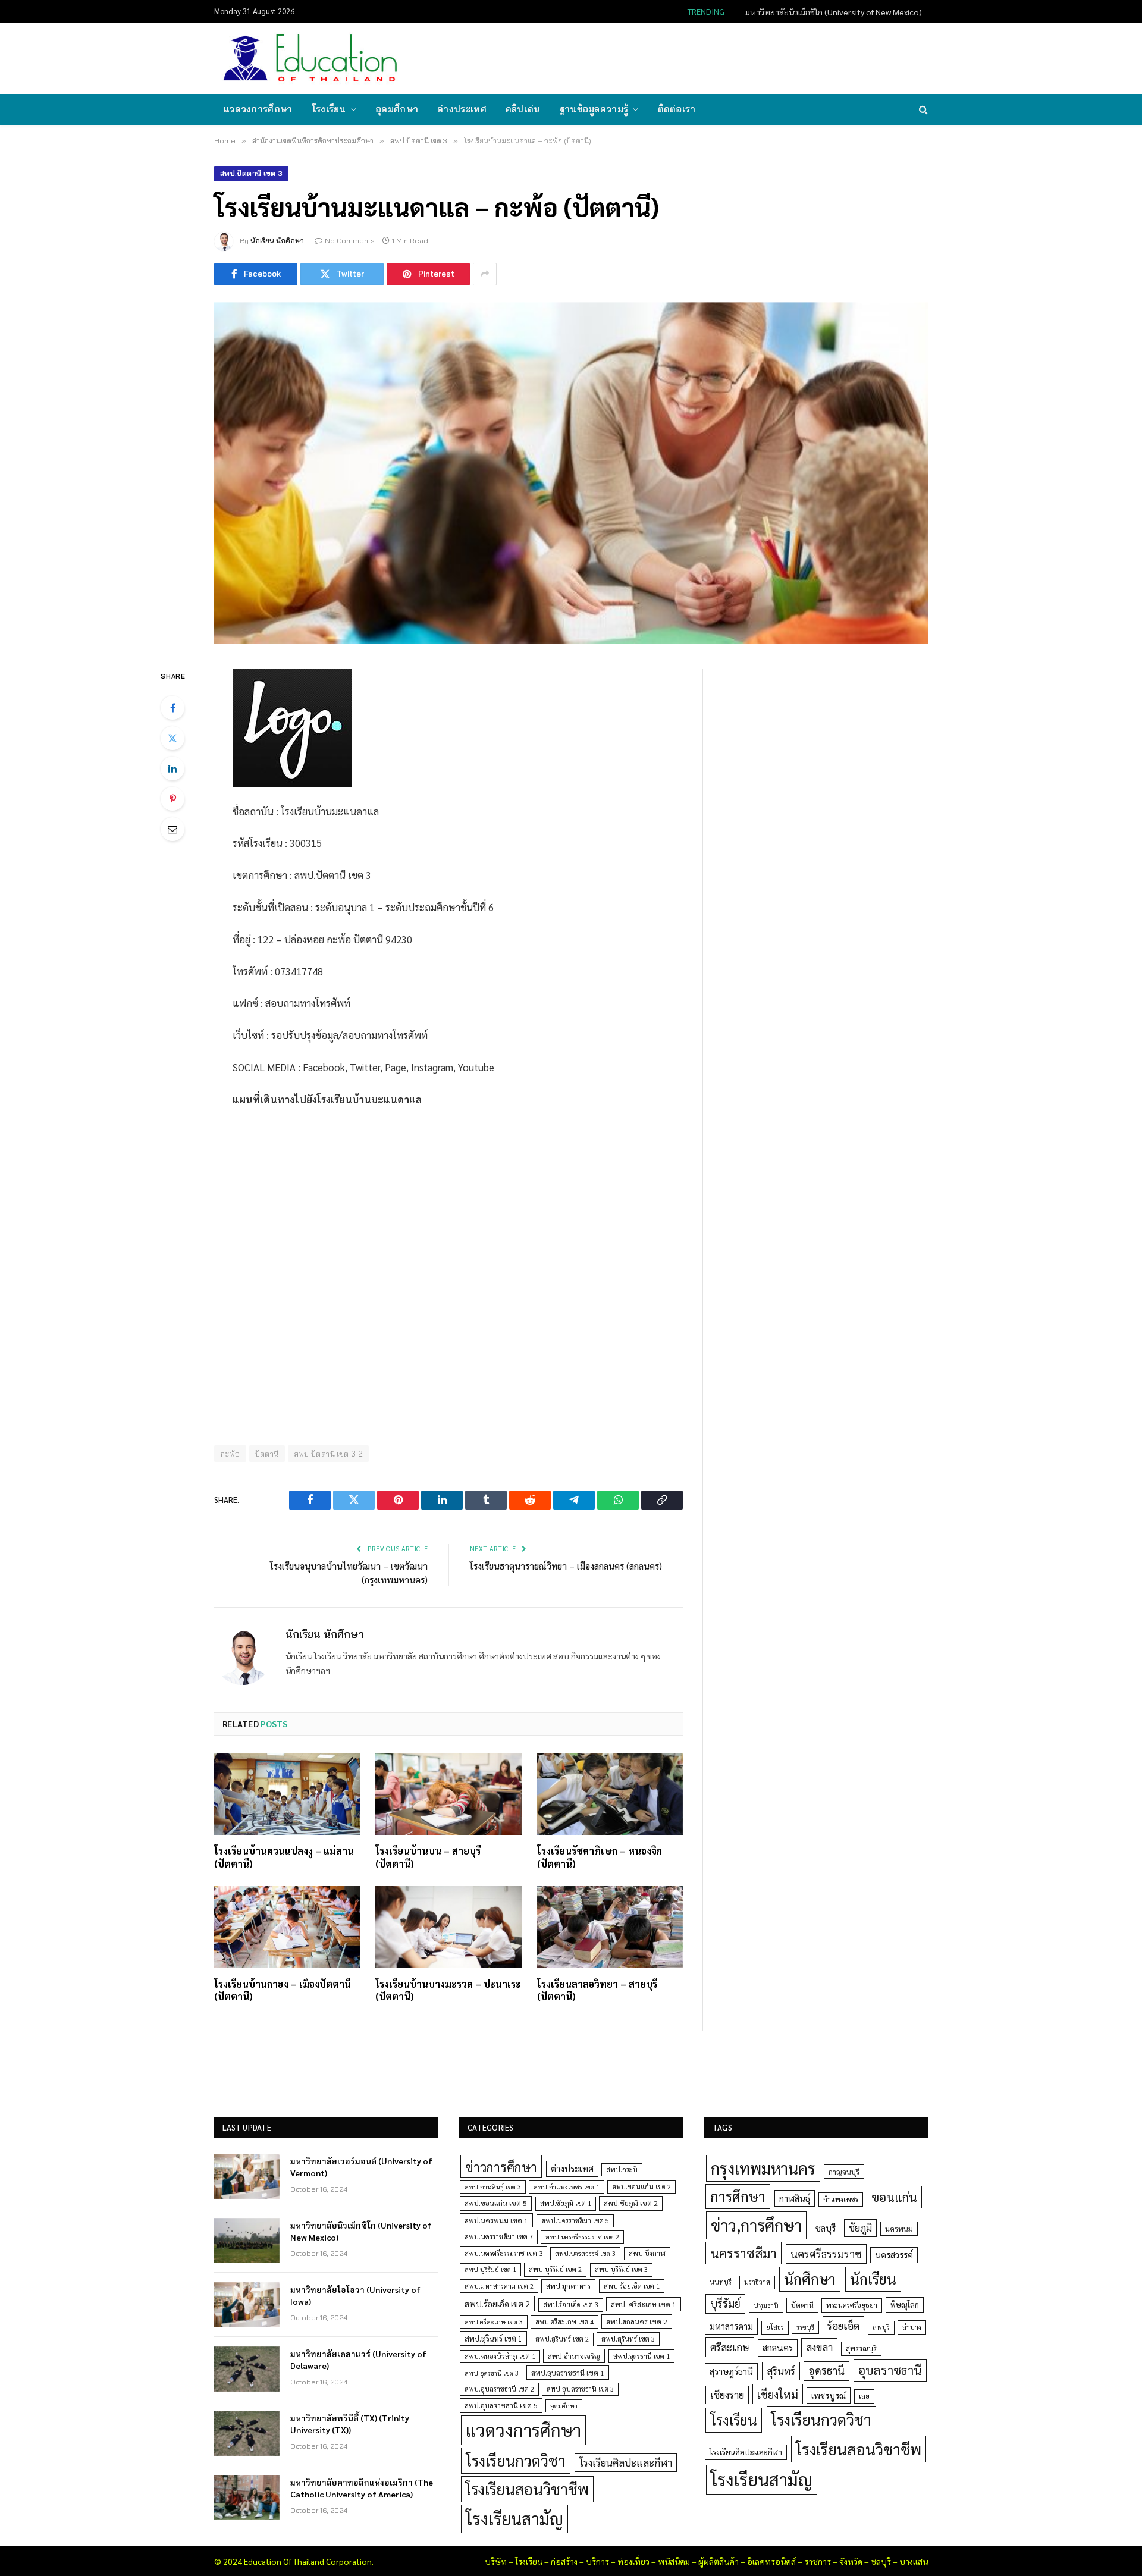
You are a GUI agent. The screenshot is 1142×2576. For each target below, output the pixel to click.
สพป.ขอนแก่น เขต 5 (496, 2203)
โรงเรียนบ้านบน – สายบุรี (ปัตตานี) (428, 1857)
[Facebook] (172, 708)
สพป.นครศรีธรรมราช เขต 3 (503, 2253)
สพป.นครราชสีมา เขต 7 (499, 2237)
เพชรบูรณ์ (829, 2395)
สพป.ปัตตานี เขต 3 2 (329, 1454)
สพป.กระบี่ (622, 2169)
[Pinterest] (172, 799)
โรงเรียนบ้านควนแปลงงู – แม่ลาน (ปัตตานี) (284, 1857)
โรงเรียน (329, 109)
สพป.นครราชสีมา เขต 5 (575, 2221)
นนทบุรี (721, 2282)
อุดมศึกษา (397, 109)
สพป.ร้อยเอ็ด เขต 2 (497, 2304)
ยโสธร (775, 2327)
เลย (864, 2396)
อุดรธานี (826, 2371)
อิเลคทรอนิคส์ (771, 2561)
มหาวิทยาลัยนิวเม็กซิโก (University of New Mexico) (834, 12)
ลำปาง (912, 2327)
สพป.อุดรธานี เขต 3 (492, 2373)
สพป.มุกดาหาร (568, 2286)
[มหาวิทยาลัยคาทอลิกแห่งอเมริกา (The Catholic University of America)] (247, 2497)
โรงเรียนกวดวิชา (516, 2460)
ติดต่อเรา (677, 109)
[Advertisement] (710, 57)
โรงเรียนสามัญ (514, 2519)
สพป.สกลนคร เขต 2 (637, 2321)
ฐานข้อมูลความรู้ (594, 109)
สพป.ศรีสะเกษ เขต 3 (494, 2322)
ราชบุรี (805, 2327)
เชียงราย (727, 2395)
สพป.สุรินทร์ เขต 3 (628, 2339)
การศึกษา (738, 2196)
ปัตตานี (267, 1454)
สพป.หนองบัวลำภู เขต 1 (500, 2356)
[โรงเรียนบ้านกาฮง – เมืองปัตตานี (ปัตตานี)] (287, 1927)
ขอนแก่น (894, 2197)
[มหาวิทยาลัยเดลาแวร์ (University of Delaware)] (247, 2369)
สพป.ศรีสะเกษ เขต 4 (564, 2322)
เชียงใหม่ (778, 2394)
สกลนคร (778, 2348)
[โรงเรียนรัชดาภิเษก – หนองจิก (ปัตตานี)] (610, 1794)
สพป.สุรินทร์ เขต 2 (562, 2339)
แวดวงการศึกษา (258, 109)
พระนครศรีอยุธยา (852, 2305)
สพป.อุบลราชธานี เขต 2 (499, 2389)
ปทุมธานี (766, 2305)
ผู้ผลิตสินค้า (719, 2561)
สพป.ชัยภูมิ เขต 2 (631, 2203)
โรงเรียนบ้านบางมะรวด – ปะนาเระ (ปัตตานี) (448, 1990)
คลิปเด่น (523, 109)
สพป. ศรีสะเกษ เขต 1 (644, 2304)
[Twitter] (172, 738)
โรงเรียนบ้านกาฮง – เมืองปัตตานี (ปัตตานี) (283, 1990)
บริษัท (496, 2561)
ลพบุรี (881, 2327)
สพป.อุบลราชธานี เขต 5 (501, 2405)
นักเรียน (873, 2279)
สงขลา (819, 2347)
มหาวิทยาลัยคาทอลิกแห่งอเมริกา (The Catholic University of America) (362, 2488)
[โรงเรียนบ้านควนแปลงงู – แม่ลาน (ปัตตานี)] (287, 1794)
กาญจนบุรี (844, 2172)
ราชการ (818, 2561)
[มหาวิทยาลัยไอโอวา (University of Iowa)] (247, 2305)
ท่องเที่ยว (633, 2561)
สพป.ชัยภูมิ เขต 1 (566, 2203)
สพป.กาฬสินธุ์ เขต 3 (493, 2187)
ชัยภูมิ (860, 2228)
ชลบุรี (826, 2228)
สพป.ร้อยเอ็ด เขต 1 (632, 2286)
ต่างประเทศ (462, 109)
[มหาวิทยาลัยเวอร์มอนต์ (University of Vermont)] (247, 2176)
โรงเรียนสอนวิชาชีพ (527, 2489)
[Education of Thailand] (310, 58)
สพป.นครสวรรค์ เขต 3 (585, 2253)
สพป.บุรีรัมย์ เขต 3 (621, 2269)
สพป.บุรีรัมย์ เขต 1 (490, 2269)
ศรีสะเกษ (730, 2347)
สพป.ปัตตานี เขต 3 (251, 173)
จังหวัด (851, 2561)
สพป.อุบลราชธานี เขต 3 (580, 2389)
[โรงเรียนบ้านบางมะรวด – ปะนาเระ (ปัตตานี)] (448, 1927)
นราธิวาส (757, 2282)
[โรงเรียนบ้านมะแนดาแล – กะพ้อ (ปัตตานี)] (571, 473)
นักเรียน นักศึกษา (277, 241)
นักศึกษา (810, 2279)
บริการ (597, 2561)
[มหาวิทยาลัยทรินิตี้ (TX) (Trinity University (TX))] (247, 2433)
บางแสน (914, 2561)
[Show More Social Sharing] (485, 274)
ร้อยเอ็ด (843, 2325)
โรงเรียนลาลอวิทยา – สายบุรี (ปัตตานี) (597, 1990)
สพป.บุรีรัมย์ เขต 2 (555, 2269)
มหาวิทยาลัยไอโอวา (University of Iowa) (355, 2295)
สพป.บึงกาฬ (647, 2253)
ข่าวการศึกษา (501, 2166)
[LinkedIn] (172, 768)
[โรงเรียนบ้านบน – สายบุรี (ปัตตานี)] (448, 1794)
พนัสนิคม (674, 2561)
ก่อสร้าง (564, 2561)
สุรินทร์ (781, 2371)
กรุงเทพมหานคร (763, 2168)
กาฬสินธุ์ (795, 2198)
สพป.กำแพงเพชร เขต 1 (567, 2187)
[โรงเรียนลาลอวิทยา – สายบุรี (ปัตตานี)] (610, 1927)
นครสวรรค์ (894, 2255)
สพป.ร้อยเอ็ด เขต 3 (571, 2304)
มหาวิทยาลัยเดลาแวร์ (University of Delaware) (358, 2359)
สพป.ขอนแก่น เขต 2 (641, 2187)
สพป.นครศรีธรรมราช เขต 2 (582, 2237)
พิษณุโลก (905, 2304)
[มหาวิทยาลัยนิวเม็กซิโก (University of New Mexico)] (247, 2241)
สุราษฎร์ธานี (731, 2371)
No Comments (350, 241)
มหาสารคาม (731, 2326)
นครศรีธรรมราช (826, 2254)
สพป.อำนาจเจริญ (574, 2356)
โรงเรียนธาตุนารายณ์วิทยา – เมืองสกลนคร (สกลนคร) (566, 1566)
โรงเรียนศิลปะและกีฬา (626, 2462)
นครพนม (899, 2229)
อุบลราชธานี (890, 2370)
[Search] (922, 110)
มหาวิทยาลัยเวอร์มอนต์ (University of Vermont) (361, 2167)
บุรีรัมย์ (725, 2303)
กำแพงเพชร (841, 2199)
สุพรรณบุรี (861, 2348)
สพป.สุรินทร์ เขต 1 (493, 2338)
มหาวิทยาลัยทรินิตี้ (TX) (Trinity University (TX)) (350, 2424)
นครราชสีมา (743, 2253)
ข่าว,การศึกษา (756, 2225)
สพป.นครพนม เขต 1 (496, 2220)
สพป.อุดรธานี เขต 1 (641, 2356)
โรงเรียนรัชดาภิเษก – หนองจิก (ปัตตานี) (600, 1857)
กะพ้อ (230, 1454)
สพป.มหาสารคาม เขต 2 (499, 2286)
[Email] (172, 829)
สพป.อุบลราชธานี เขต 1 (568, 2373)
